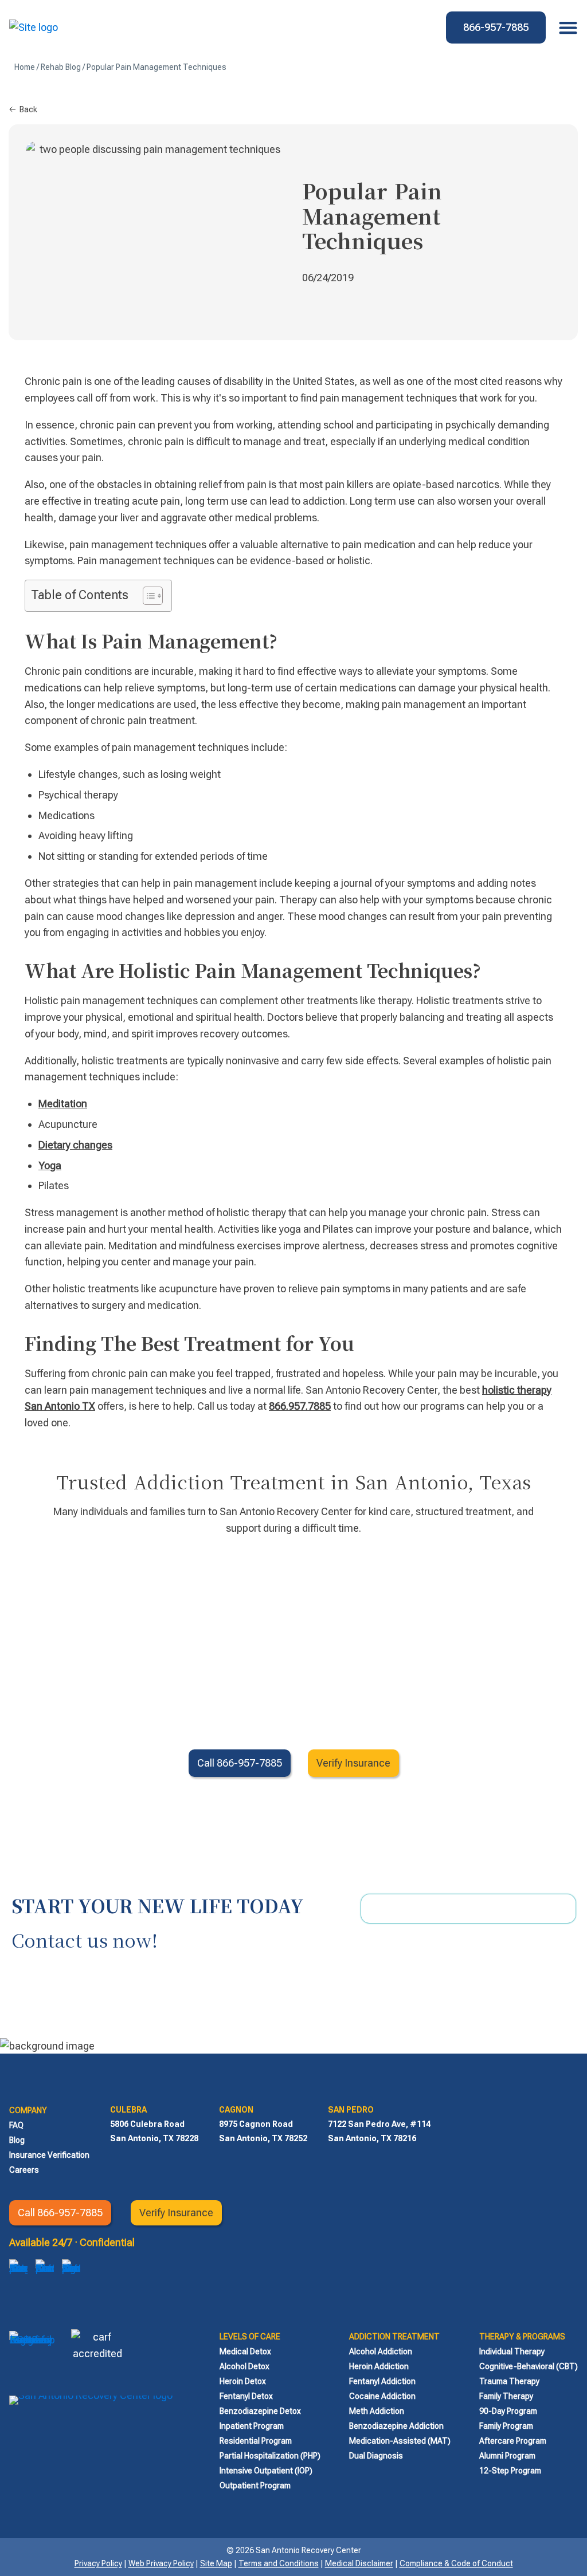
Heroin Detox (243, 2381)
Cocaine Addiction (382, 2396)
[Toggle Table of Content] (147, 596)
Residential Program (256, 2441)
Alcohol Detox (244, 2366)
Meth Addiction (377, 2411)
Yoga (50, 1165)
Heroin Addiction (379, 2366)
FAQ (16, 2125)
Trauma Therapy (509, 2381)
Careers (24, 2170)
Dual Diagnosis (376, 2456)
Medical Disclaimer (359, 2563)
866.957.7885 (300, 1406)
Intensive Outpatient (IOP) (266, 2471)
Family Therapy (506, 2396)
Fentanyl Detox (246, 2396)
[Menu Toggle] (565, 27)
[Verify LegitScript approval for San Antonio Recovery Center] (32, 2355)
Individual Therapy (512, 2351)
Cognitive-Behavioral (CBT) (529, 2366)
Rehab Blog (61, 67)
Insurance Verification (49, 2155)
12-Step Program (510, 2471)
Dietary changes (75, 1145)
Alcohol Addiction (381, 2351)
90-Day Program (508, 2411)
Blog (17, 2140)
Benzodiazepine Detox (260, 2411)
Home (25, 67)
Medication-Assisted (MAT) (400, 2441)
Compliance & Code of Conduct (456, 2563)
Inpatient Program (252, 2426)
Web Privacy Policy (161, 2563)
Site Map (216, 2563)
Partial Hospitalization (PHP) (270, 2456)
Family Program (506, 2426)
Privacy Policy (98, 2563)
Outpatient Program (255, 2485)
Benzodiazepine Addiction (396, 2426)
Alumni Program (507, 2456)
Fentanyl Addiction (382, 2381)
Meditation (63, 1104)
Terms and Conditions (279, 2563)
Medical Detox (245, 2351)
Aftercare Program (513, 2441)
